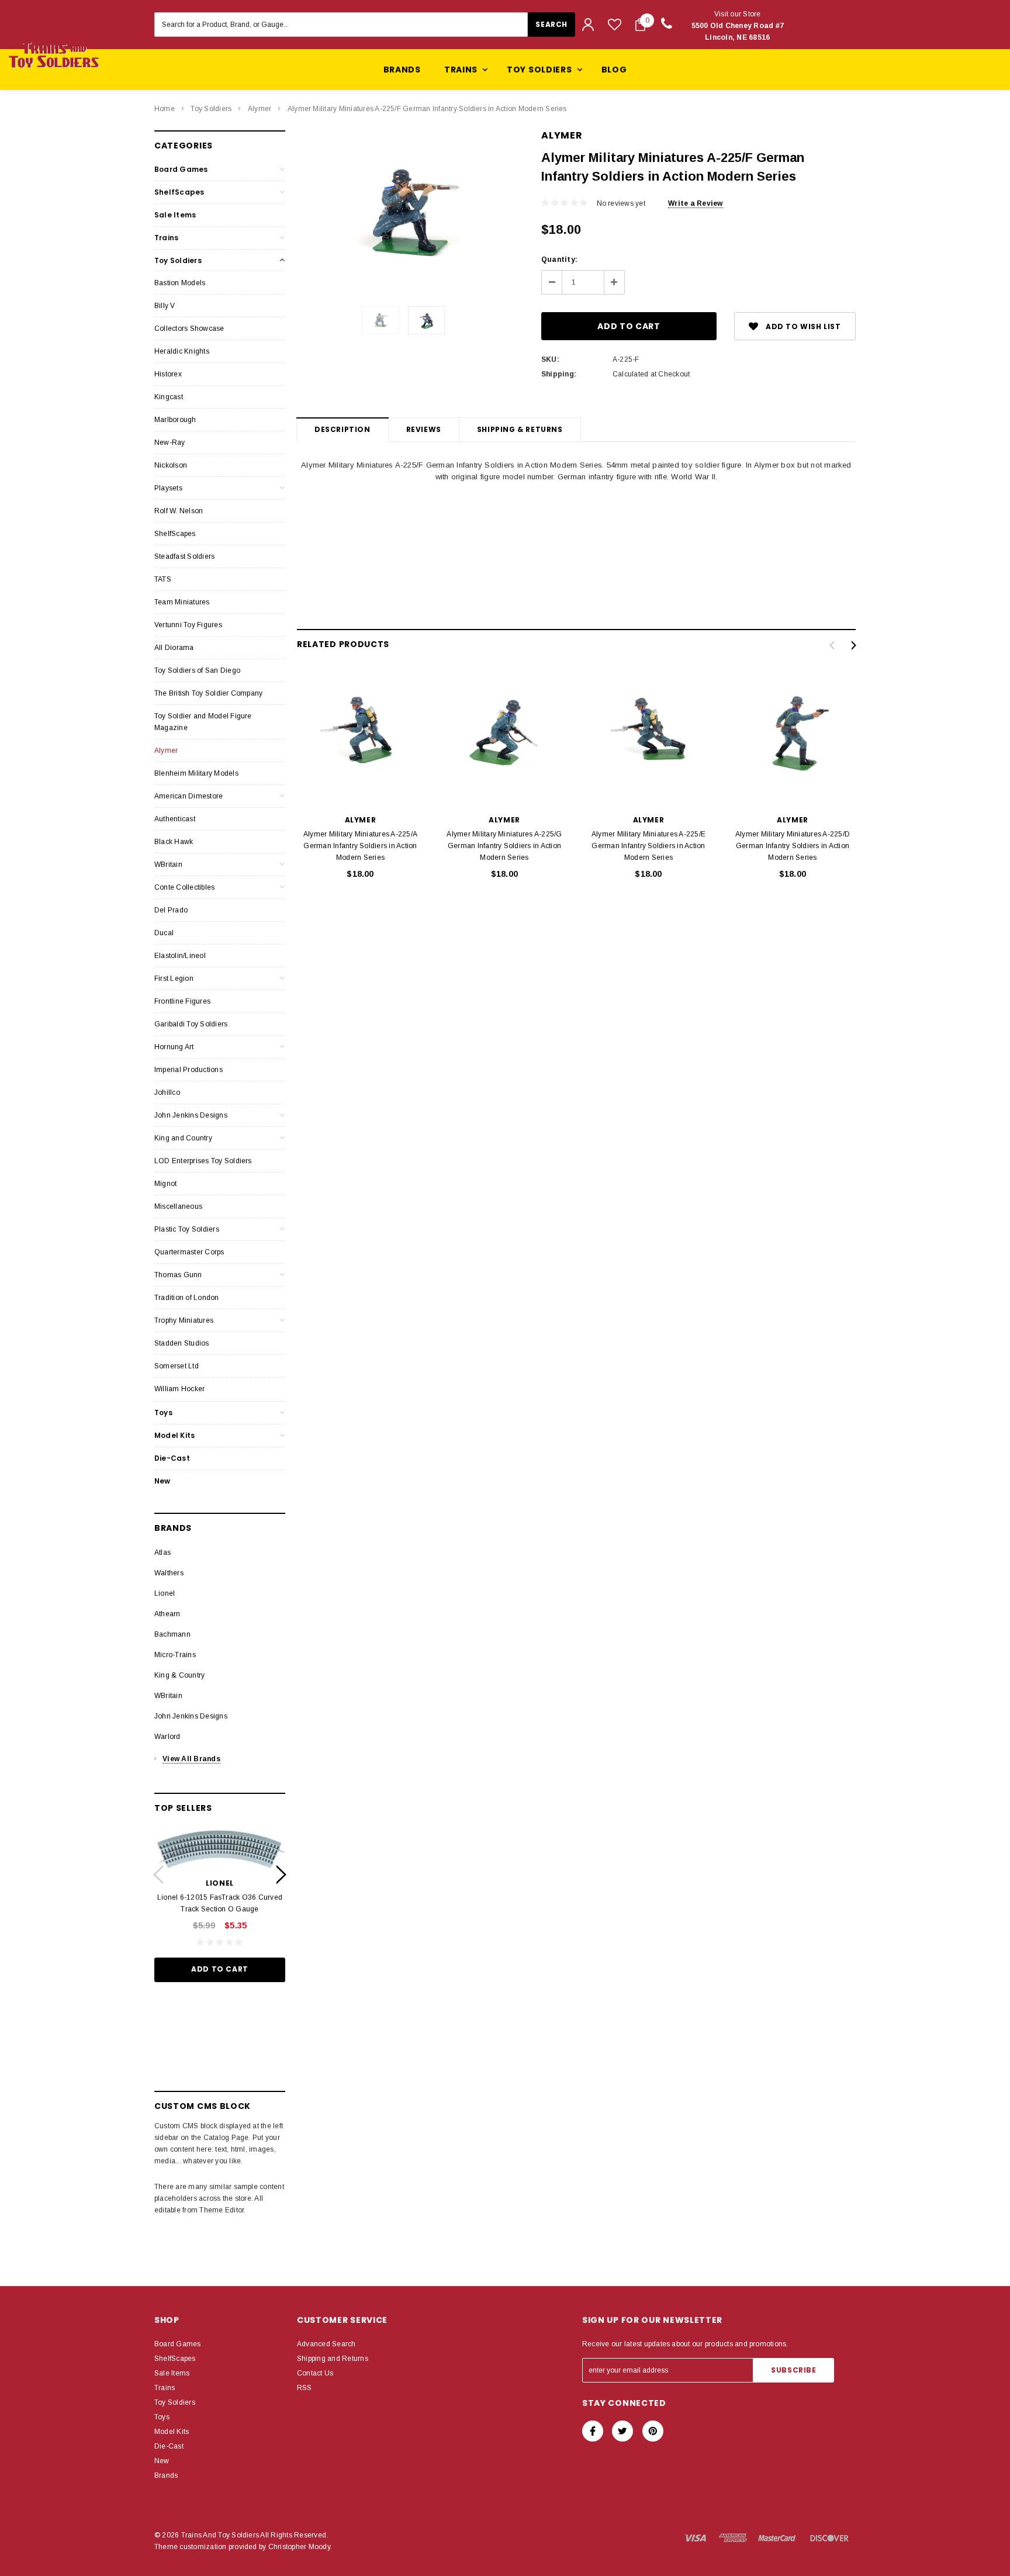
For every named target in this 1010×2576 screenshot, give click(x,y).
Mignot (165, 1184)
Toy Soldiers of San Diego (197, 670)
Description (343, 429)
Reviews (424, 429)
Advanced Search (326, 2344)
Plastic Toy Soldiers (187, 1229)
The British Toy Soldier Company (208, 693)
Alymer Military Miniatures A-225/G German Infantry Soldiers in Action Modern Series (504, 846)
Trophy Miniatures (184, 1320)
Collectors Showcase (189, 329)
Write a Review (695, 203)
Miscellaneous (178, 1206)
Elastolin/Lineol (180, 956)
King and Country (183, 1138)
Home (165, 109)
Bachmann (172, 1634)
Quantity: (559, 260)
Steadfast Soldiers (184, 556)
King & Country (179, 1675)
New (162, 1481)
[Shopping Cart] (640, 25)
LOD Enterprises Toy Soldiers (203, 1161)
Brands (402, 70)
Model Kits (174, 1435)
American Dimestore (188, 796)
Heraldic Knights (182, 351)
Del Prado (171, 910)
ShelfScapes (179, 192)
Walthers (169, 1573)
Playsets (168, 488)
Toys (163, 1413)
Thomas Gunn (178, 1275)
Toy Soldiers (211, 109)
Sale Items (175, 215)
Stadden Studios (182, 1343)
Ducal (164, 933)
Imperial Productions (188, 1070)
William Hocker (179, 1389)
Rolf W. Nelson (179, 511)
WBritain (168, 865)
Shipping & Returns (520, 429)
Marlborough (175, 420)
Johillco (167, 1092)
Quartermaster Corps (189, 1252)
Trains (166, 238)
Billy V (165, 306)
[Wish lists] (615, 24)
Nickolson (171, 465)
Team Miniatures (182, 602)
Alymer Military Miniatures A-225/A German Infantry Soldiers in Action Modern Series (360, 846)
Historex (168, 374)
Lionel (165, 1593)
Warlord (167, 1737)
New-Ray (170, 442)
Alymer (260, 109)
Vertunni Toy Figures (188, 625)
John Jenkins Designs (191, 1115)
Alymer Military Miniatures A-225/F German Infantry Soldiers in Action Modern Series (427, 109)
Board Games (181, 169)
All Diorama (174, 648)
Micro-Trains (175, 1655)
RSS (305, 2388)
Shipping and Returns (333, 2359)
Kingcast (169, 397)
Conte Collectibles (184, 887)
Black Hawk (174, 842)
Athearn (167, 1614)
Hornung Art (174, 1047)
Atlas (162, 1552)
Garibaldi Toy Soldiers (191, 1024)
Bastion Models (180, 283)
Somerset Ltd (177, 1366)
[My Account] (588, 25)
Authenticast (175, 819)
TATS (163, 579)
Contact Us (315, 2373)
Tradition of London (187, 1298)
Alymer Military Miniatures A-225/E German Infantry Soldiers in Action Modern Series (648, 846)
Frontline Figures (182, 1001)
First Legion (174, 978)
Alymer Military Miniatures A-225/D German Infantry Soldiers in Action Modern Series (793, 846)
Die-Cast (172, 1458)
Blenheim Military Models (196, 773)
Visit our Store (738, 26)
